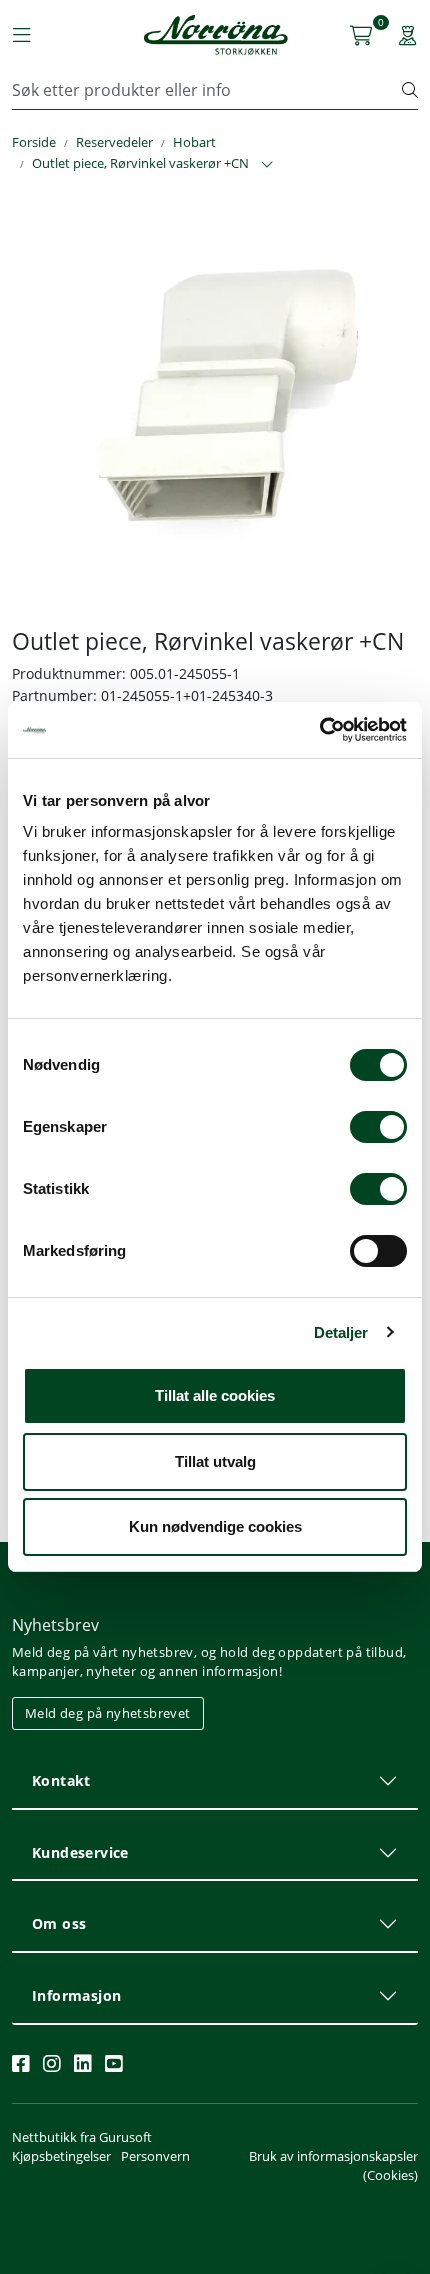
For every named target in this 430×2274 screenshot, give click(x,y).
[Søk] (410, 90)
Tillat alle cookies (215, 1395)
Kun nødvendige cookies (215, 1526)
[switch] (378, 1127)
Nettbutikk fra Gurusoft (82, 2137)
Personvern (155, 2156)
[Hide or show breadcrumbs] (267, 165)
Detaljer (341, 1332)
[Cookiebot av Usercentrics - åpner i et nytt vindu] (319, 730)
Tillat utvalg (215, 1461)
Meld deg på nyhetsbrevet (108, 1713)
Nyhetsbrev (55, 1625)
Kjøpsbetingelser (61, 2156)
